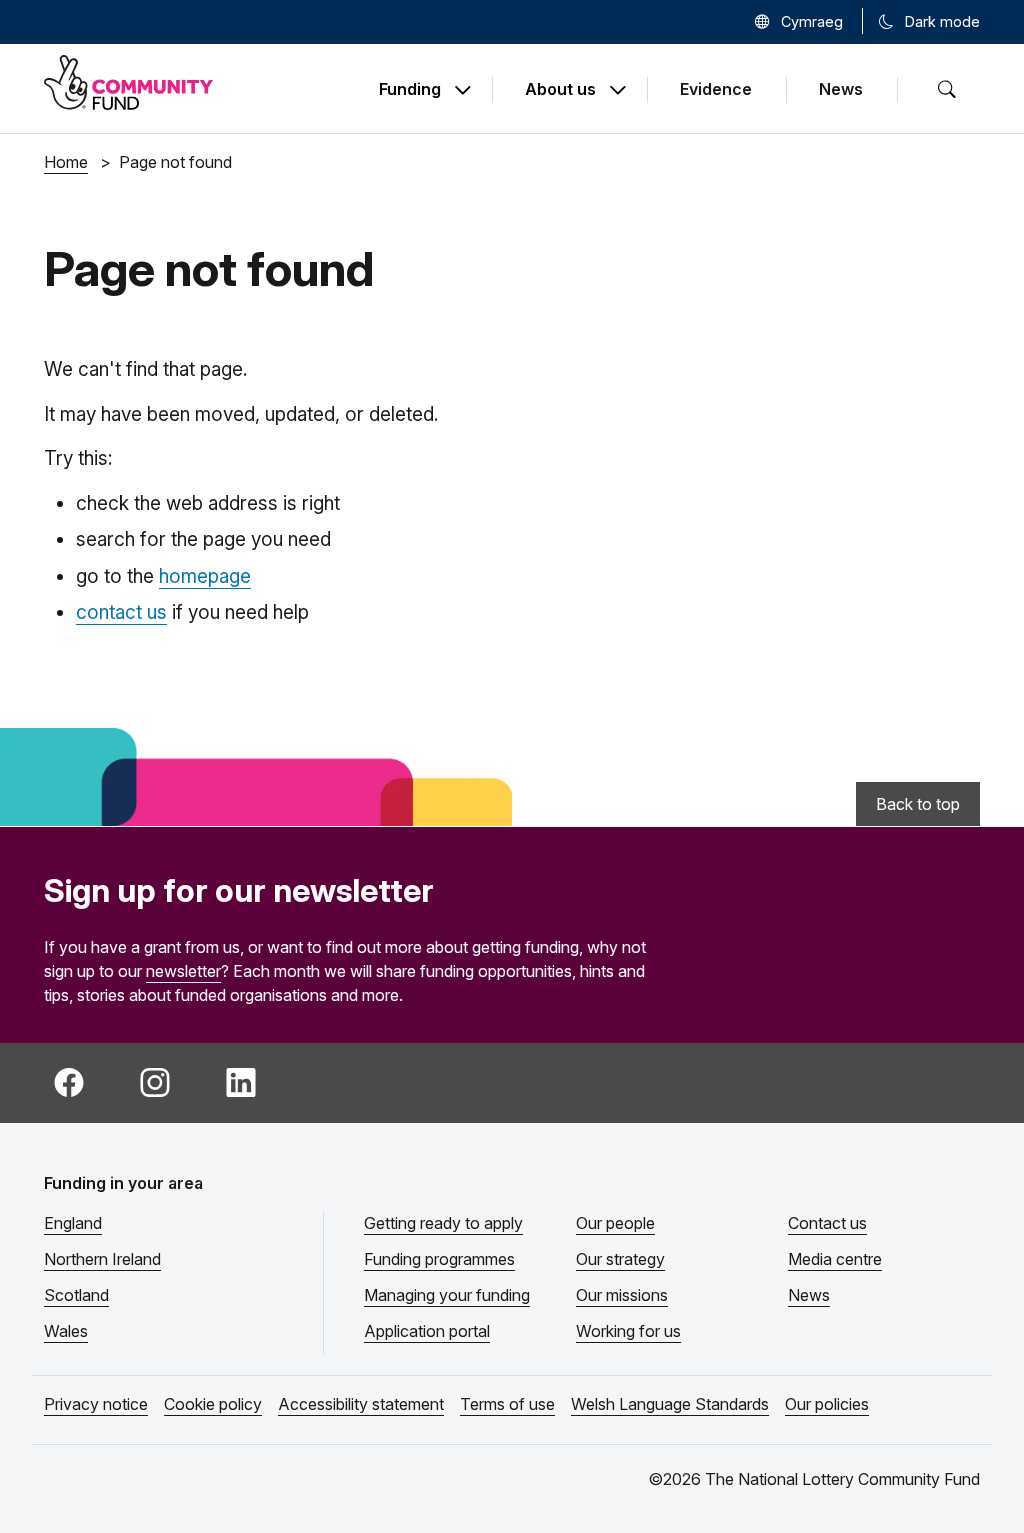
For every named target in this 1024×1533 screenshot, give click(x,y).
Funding (410, 90)
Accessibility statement (361, 1404)
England (73, 1223)
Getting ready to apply (443, 1223)
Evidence (716, 89)
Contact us (827, 1223)
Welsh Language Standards (670, 1404)
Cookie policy (213, 1404)
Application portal (427, 1331)
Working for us (628, 1331)
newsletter (183, 971)
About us (560, 90)
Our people (615, 1223)
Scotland (76, 1295)
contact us (121, 612)
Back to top (918, 804)
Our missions (622, 1295)
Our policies (827, 1404)
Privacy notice (96, 1404)
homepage (205, 576)
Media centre (835, 1259)
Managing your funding (447, 1295)
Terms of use (507, 1404)
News (841, 89)
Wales (66, 1331)
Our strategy (620, 1259)
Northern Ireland (102, 1259)
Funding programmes (439, 1259)
